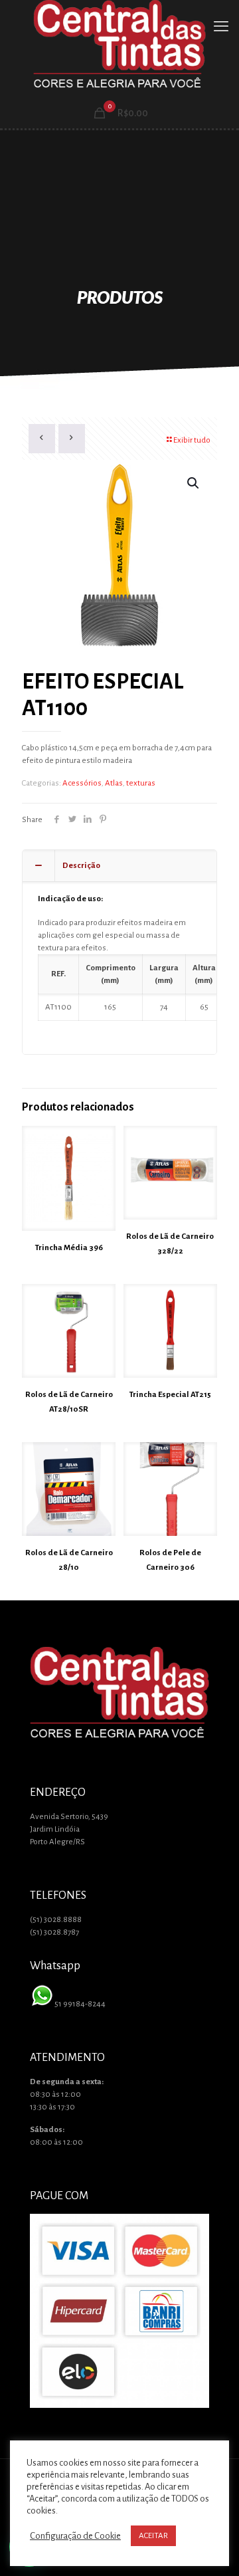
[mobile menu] (221, 27)
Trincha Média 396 (69, 1248)
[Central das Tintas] (119, 46)
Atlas (114, 783)
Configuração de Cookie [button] (75, 2536)
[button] (194, 483)
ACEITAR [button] (153, 2536)
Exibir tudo (192, 440)
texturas (141, 783)
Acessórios (82, 783)
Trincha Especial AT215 (170, 1395)
